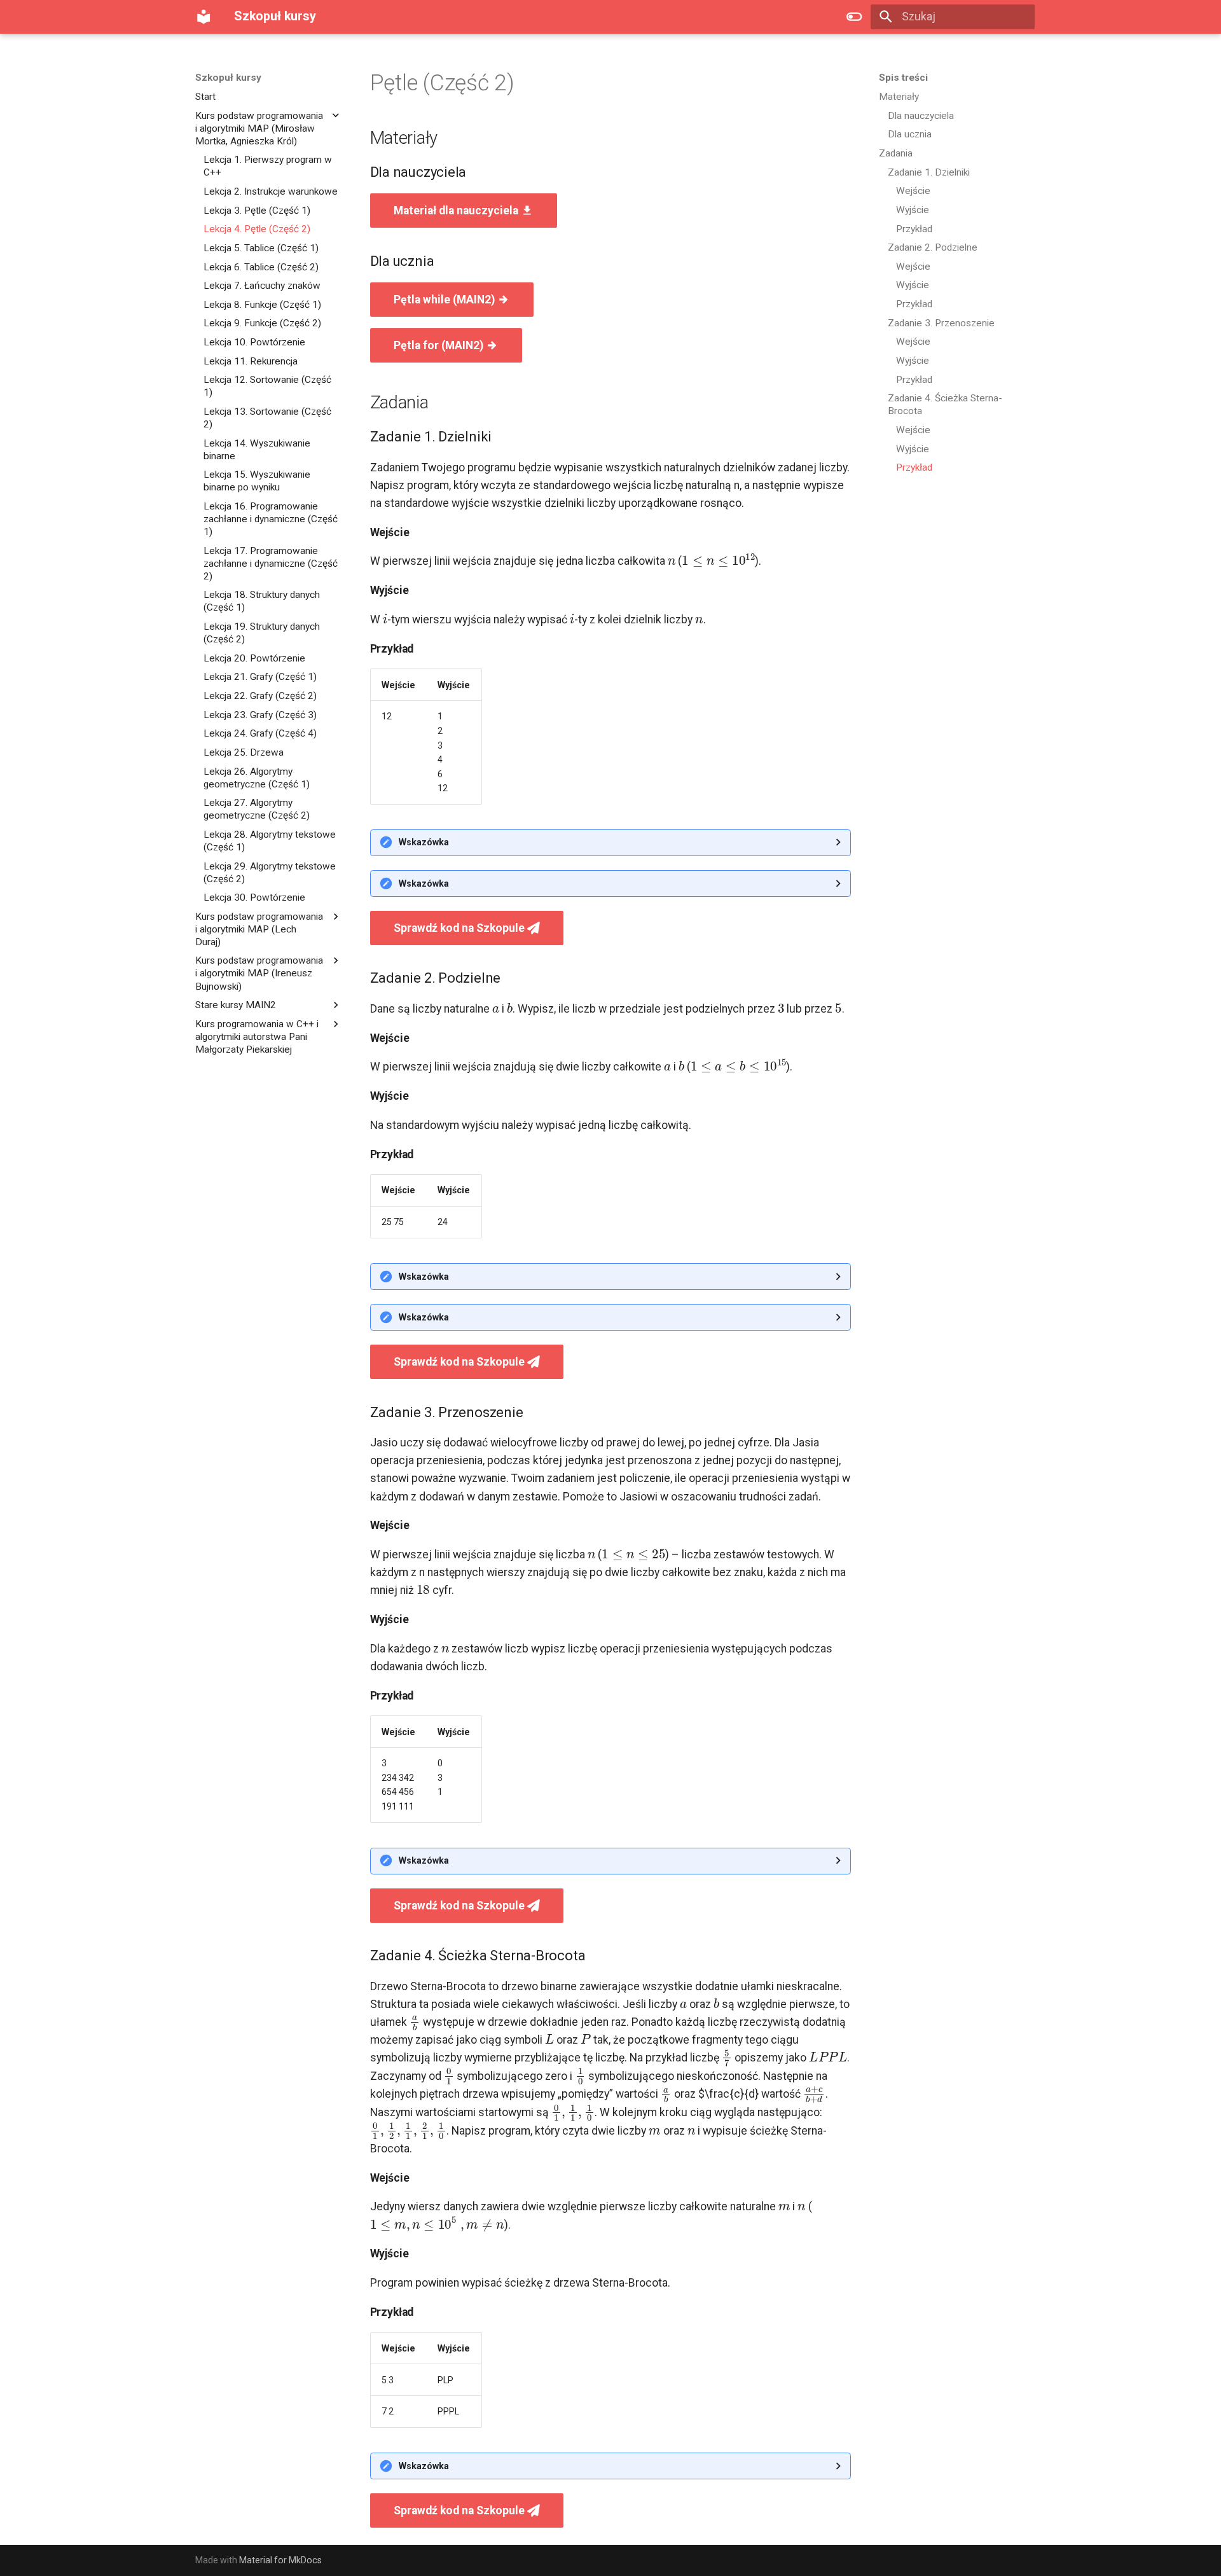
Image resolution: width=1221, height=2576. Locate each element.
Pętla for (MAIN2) (440, 345)
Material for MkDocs (280, 2560)
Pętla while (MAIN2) (445, 300)
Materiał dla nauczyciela (457, 211)
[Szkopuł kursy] (203, 17)
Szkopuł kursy (228, 78)
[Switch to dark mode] (854, 17)
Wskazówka (424, 842)
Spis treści (903, 78)
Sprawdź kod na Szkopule (460, 928)
